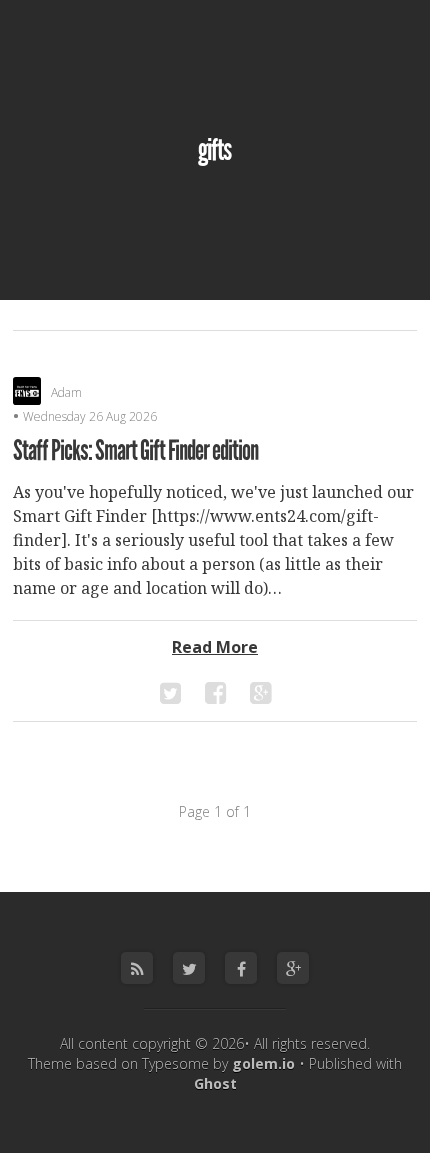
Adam (66, 392)
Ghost (215, 1083)
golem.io (263, 1063)
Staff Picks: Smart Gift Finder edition (135, 451)
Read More (215, 647)
